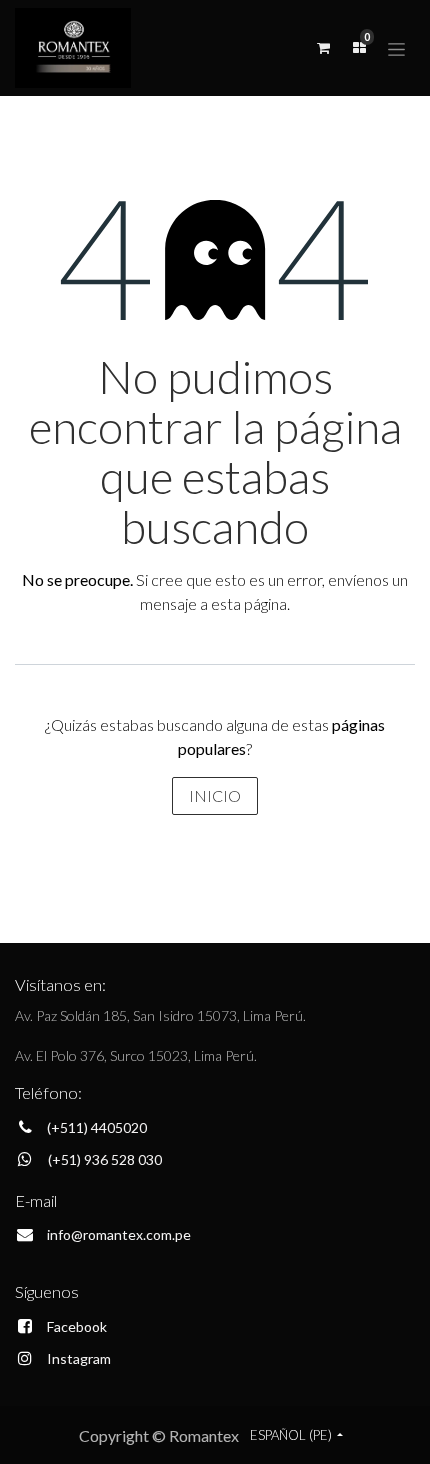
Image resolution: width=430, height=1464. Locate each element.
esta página (249, 603)
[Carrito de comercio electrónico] (323, 48)
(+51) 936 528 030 (105, 1159)
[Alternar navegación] (396, 47)
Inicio (215, 795)
